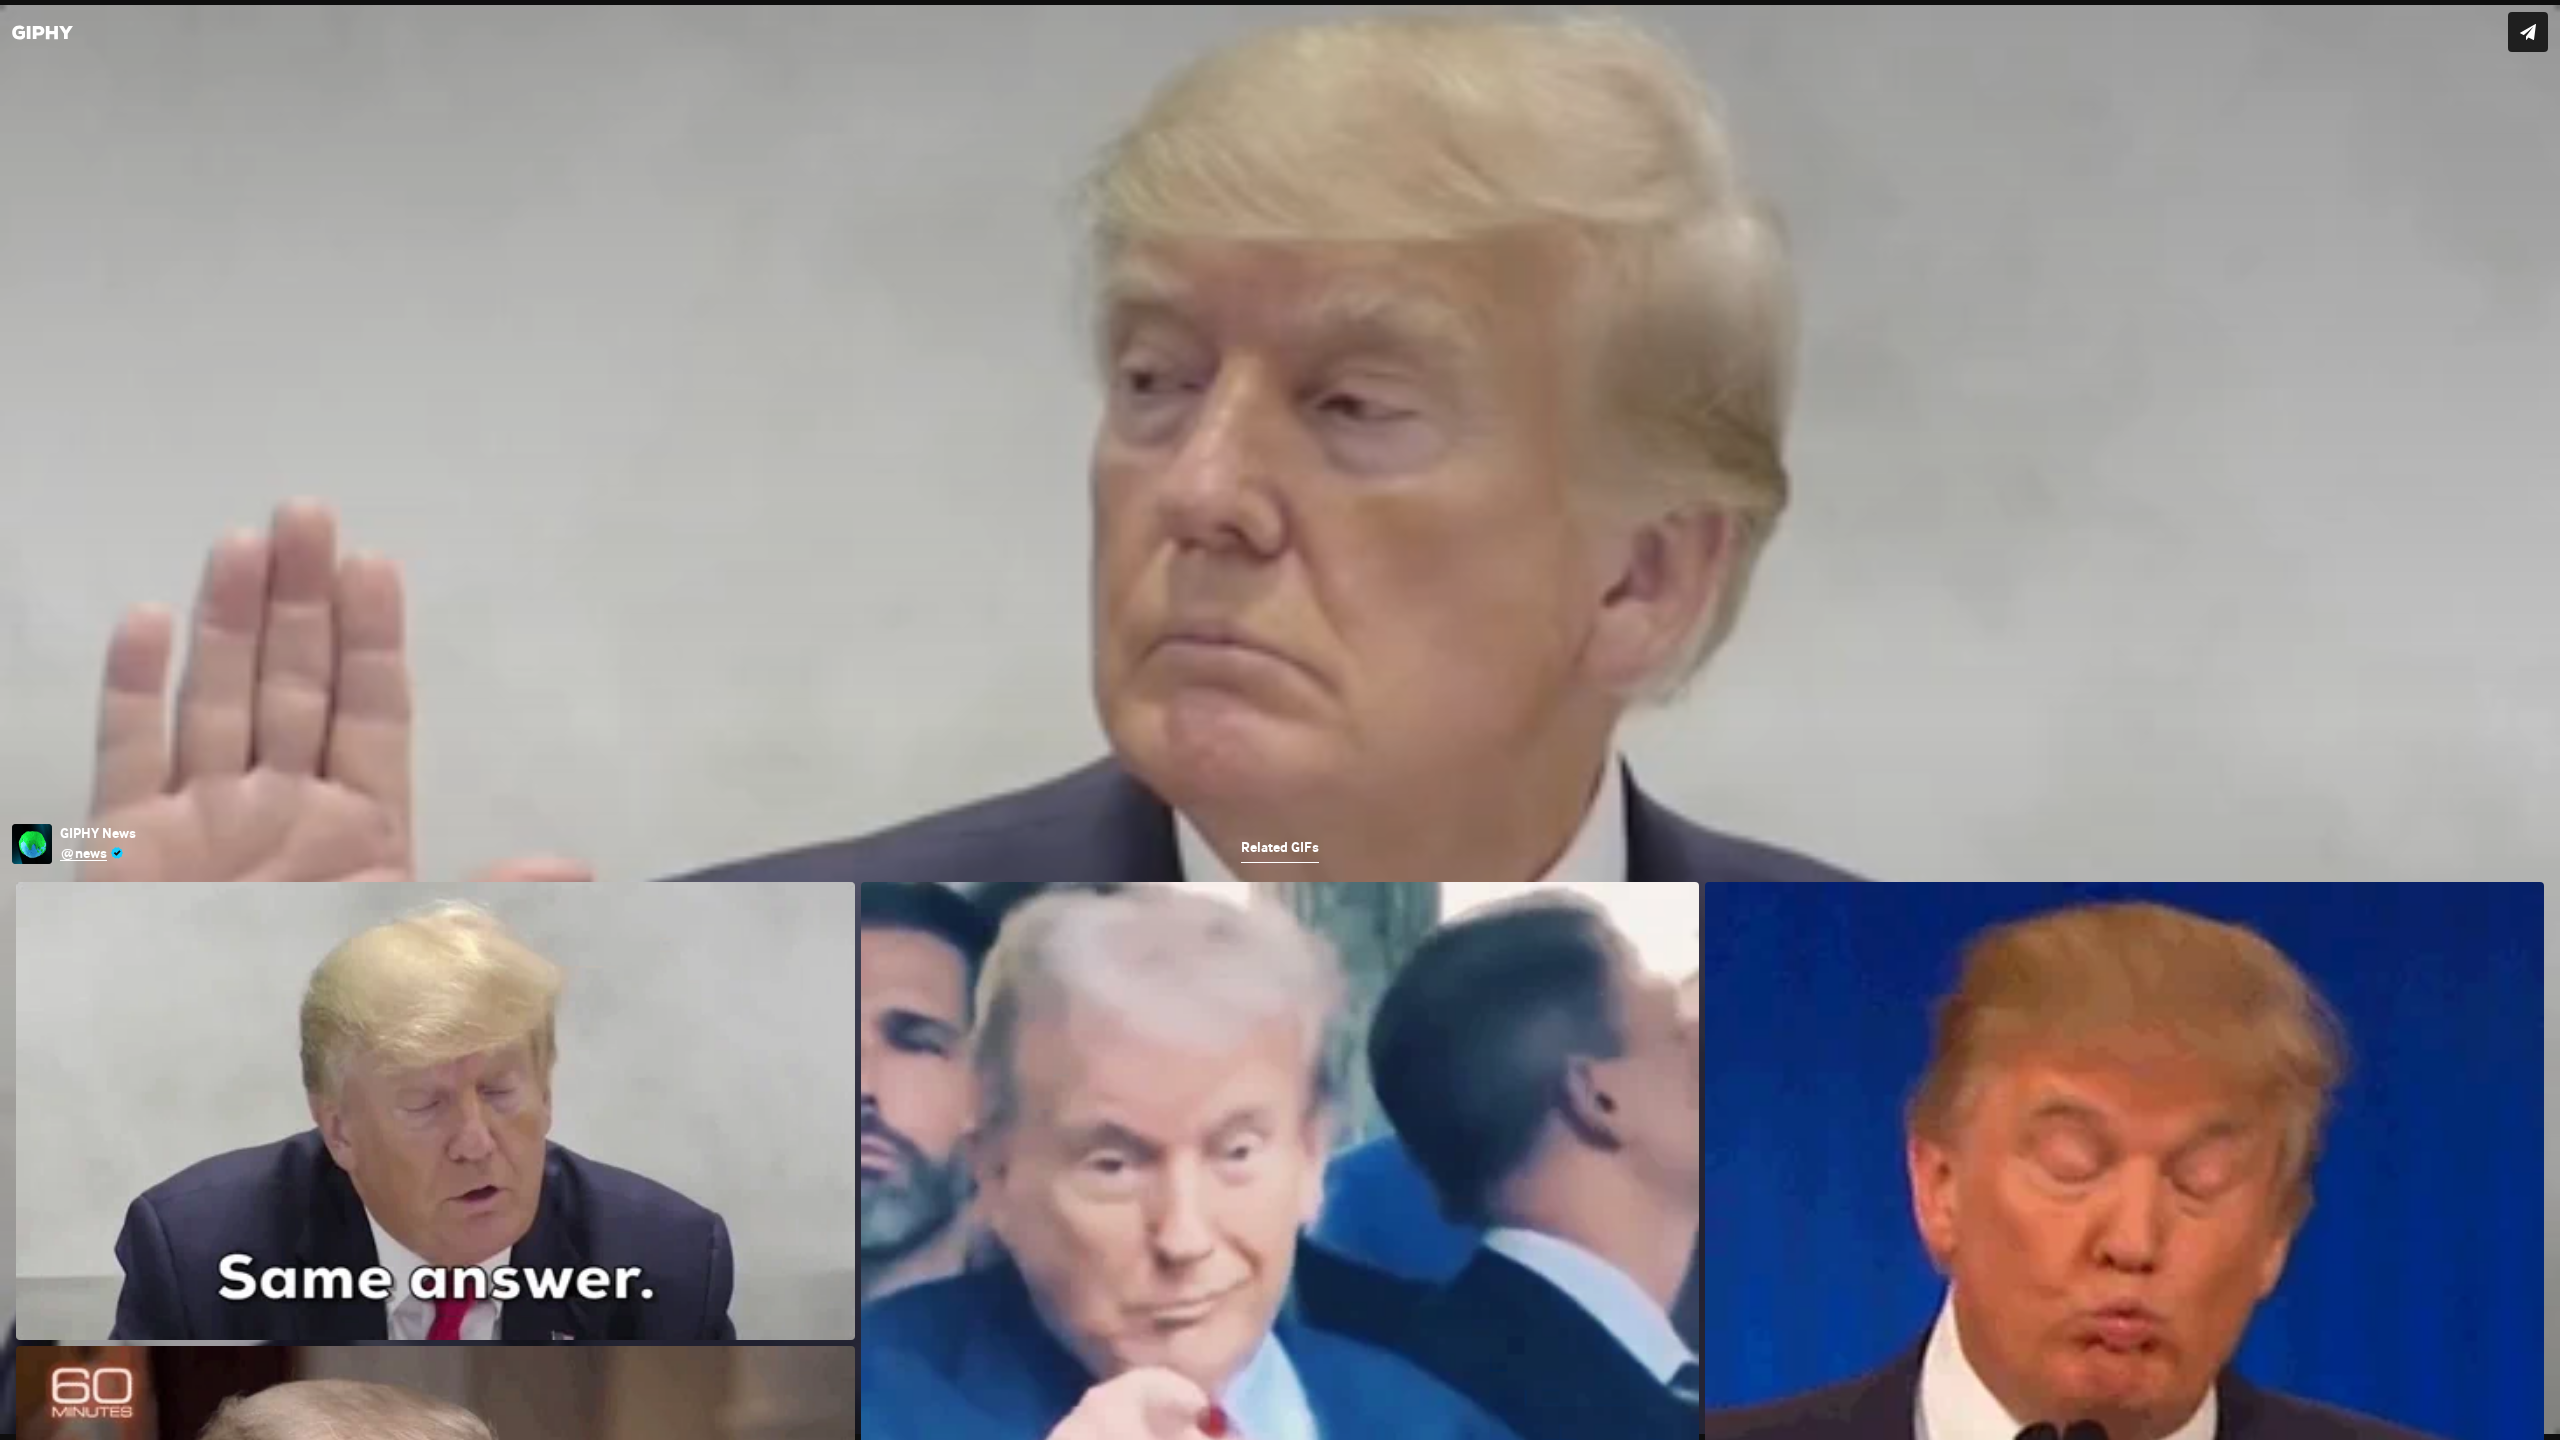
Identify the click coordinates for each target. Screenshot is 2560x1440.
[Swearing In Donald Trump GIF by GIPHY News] (1280, 720)
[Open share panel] (2528, 32)
